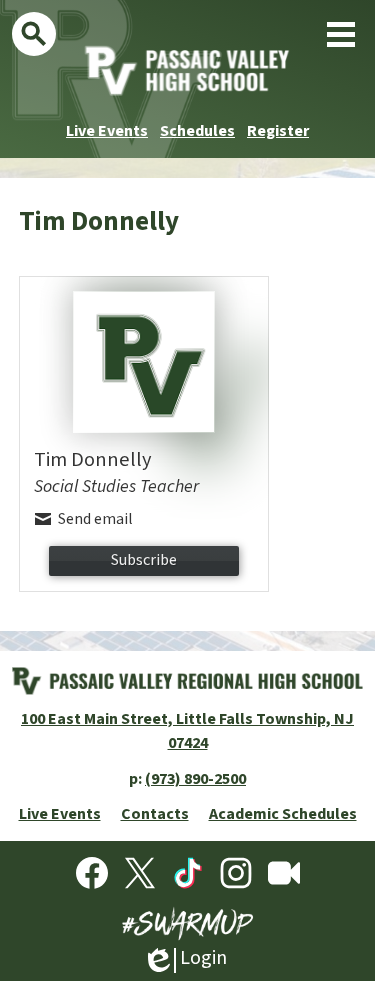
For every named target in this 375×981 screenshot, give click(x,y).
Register (278, 131)
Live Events (107, 131)
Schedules (197, 131)
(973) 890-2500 (195, 779)
